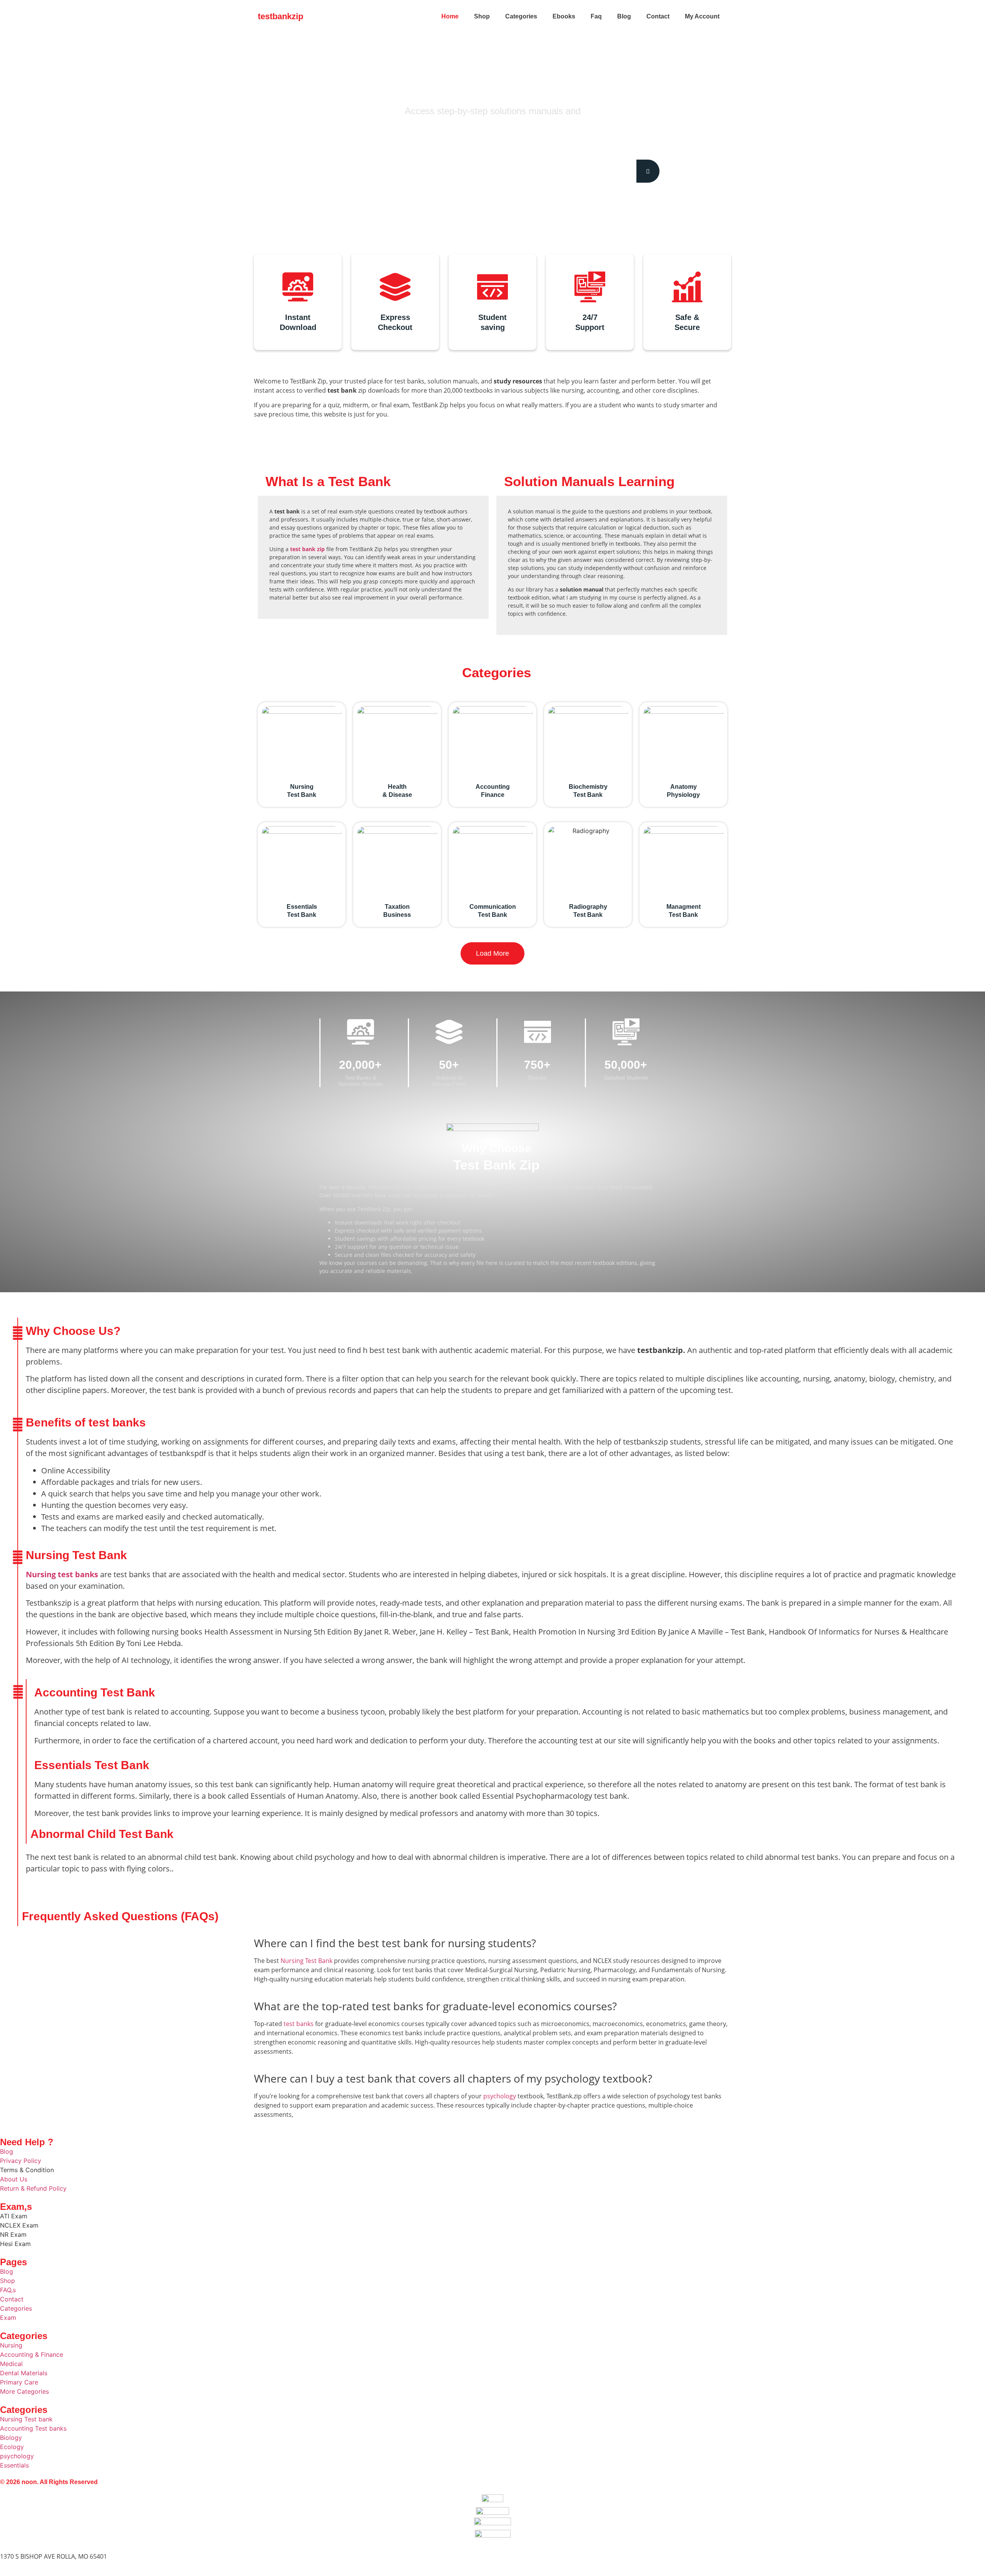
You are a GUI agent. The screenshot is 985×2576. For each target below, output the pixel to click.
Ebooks (564, 16)
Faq (596, 16)
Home (450, 16)
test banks (299, 2024)
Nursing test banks (62, 1574)
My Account (702, 16)
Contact (658, 16)
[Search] (648, 171)
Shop (482, 16)
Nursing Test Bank (306, 1961)
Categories (521, 16)
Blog (624, 16)
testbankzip (280, 16)
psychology (500, 2096)
